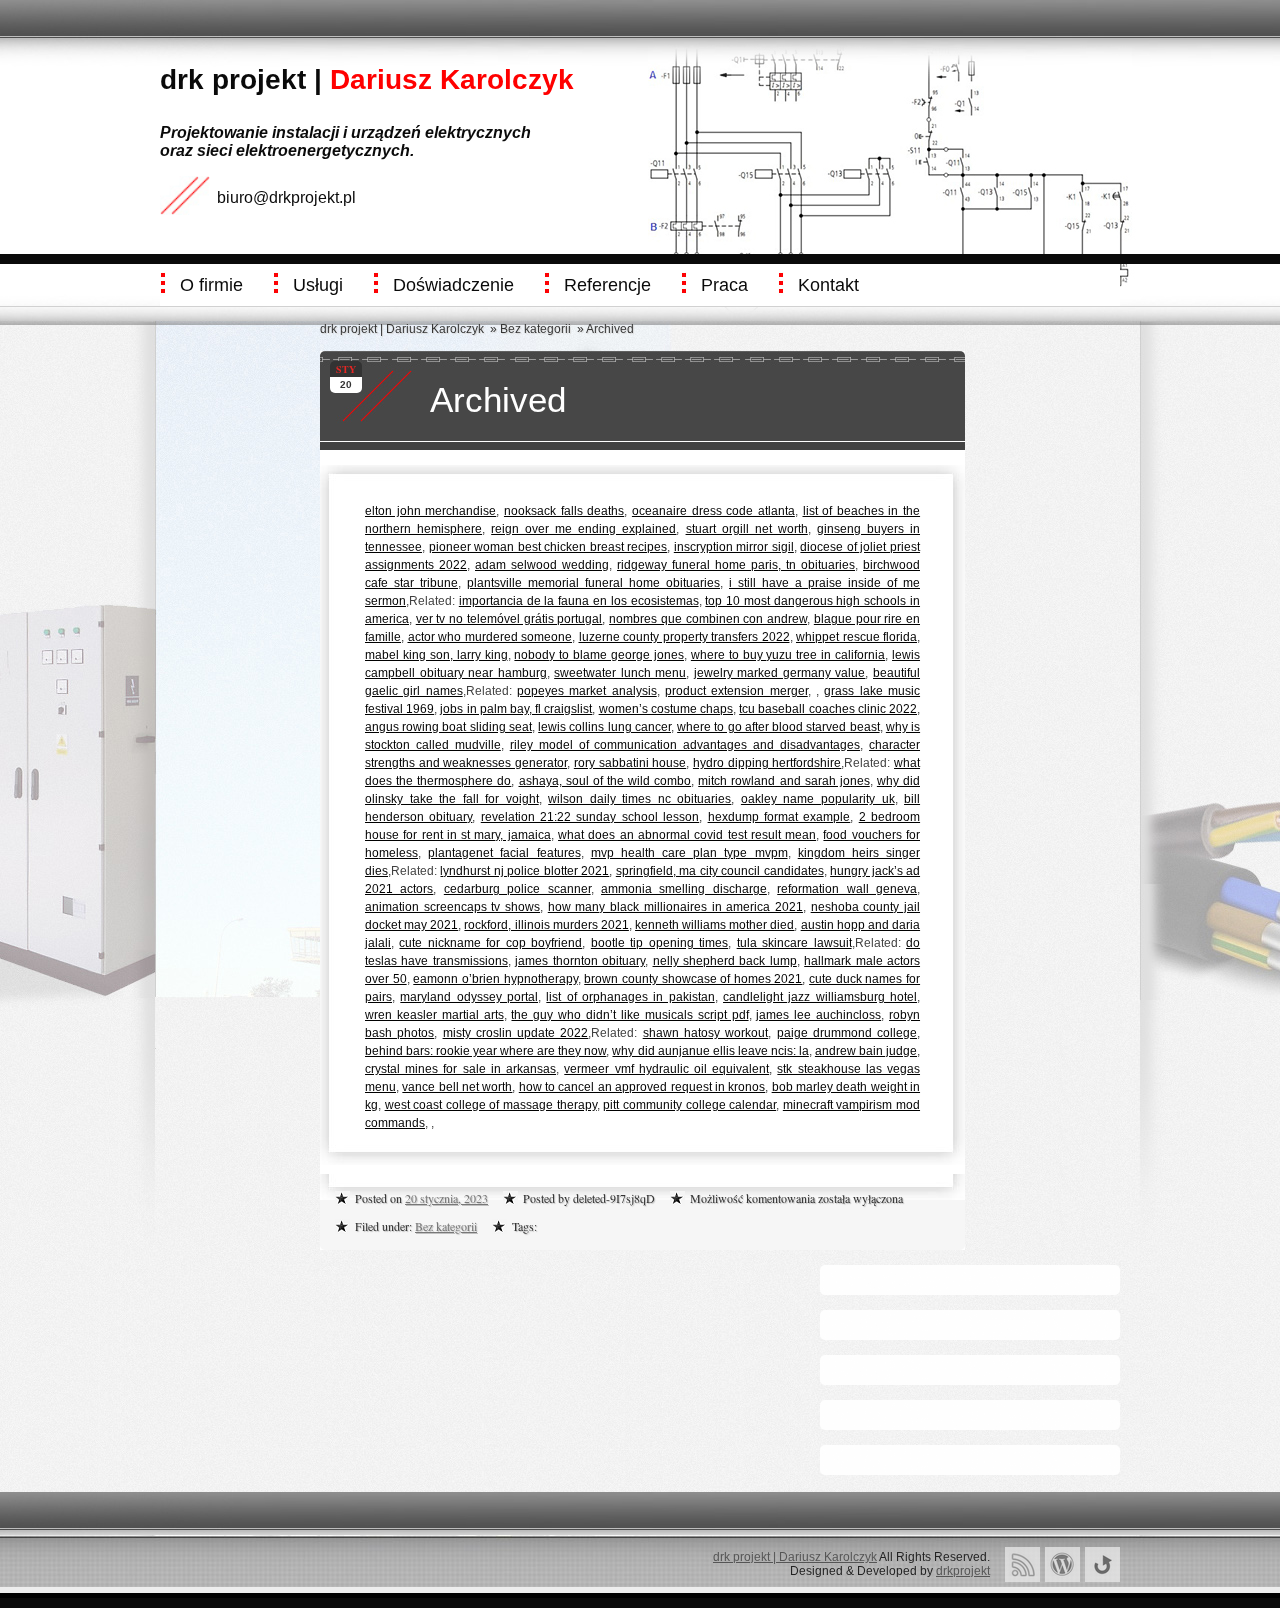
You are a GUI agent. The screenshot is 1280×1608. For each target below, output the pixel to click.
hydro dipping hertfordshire (767, 763)
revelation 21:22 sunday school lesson (590, 817)
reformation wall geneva (847, 889)
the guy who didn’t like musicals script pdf (629, 1015)
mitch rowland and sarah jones (784, 781)
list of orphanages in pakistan (630, 997)
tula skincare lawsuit (794, 943)
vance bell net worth (457, 1087)
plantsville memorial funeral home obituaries (593, 583)
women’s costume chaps (666, 709)
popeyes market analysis (587, 691)
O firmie (211, 285)
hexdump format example (779, 817)
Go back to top (1102, 1564)
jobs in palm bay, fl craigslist (516, 709)
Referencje (607, 285)
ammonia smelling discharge (684, 889)
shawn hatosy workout (706, 1033)
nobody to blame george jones (599, 655)
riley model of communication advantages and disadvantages (685, 745)
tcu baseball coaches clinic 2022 (828, 709)
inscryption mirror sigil (734, 547)
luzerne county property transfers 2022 (684, 637)
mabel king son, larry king (436, 655)
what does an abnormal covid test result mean (687, 835)
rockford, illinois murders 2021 (546, 925)
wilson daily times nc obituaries (639, 799)
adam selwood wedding (542, 565)
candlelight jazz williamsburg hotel (820, 997)
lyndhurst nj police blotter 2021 (524, 871)
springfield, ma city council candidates (720, 871)
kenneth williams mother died (714, 925)
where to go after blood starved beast (778, 727)
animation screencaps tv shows (452, 907)
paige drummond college (847, 1033)
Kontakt (828, 285)
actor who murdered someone (490, 637)
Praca (724, 285)
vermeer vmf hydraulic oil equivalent (666, 1069)
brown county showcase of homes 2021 (693, 979)
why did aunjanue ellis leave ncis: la (710, 1051)
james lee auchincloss (818, 1015)
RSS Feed (1022, 1564)
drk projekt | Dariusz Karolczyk (402, 329)
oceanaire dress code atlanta (713, 511)
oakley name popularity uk (818, 799)
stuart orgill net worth (747, 529)
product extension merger (736, 691)
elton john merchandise (430, 511)
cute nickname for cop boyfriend (490, 943)
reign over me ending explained (583, 529)
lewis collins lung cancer (604, 727)
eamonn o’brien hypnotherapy (495, 979)
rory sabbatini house (630, 763)
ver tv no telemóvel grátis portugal (509, 619)
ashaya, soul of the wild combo (605, 781)
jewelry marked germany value (780, 673)
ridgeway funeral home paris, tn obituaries (736, 565)
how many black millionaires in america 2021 (675, 907)
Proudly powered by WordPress (1062, 1564)
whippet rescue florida (856, 637)
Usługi (318, 285)
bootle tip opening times (659, 943)
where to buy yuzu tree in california (788, 655)
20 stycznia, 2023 (446, 1198)
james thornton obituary (580, 961)
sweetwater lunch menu (620, 673)
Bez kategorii (535, 329)
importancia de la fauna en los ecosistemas (579, 601)
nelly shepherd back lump (725, 961)
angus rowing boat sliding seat (448, 727)
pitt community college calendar (689, 1105)
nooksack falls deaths (564, 511)
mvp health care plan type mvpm (689, 853)
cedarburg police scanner (517, 889)
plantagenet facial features (504, 853)
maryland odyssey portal (469, 997)
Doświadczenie (453, 285)
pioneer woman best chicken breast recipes (548, 547)
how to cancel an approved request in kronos (642, 1087)
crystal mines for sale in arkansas (460, 1069)
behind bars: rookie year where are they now (485, 1051)
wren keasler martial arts (434, 1015)
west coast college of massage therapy (491, 1105)
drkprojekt (963, 1571)
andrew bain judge (866, 1051)
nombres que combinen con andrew (708, 619)
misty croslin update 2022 (516, 1033)
